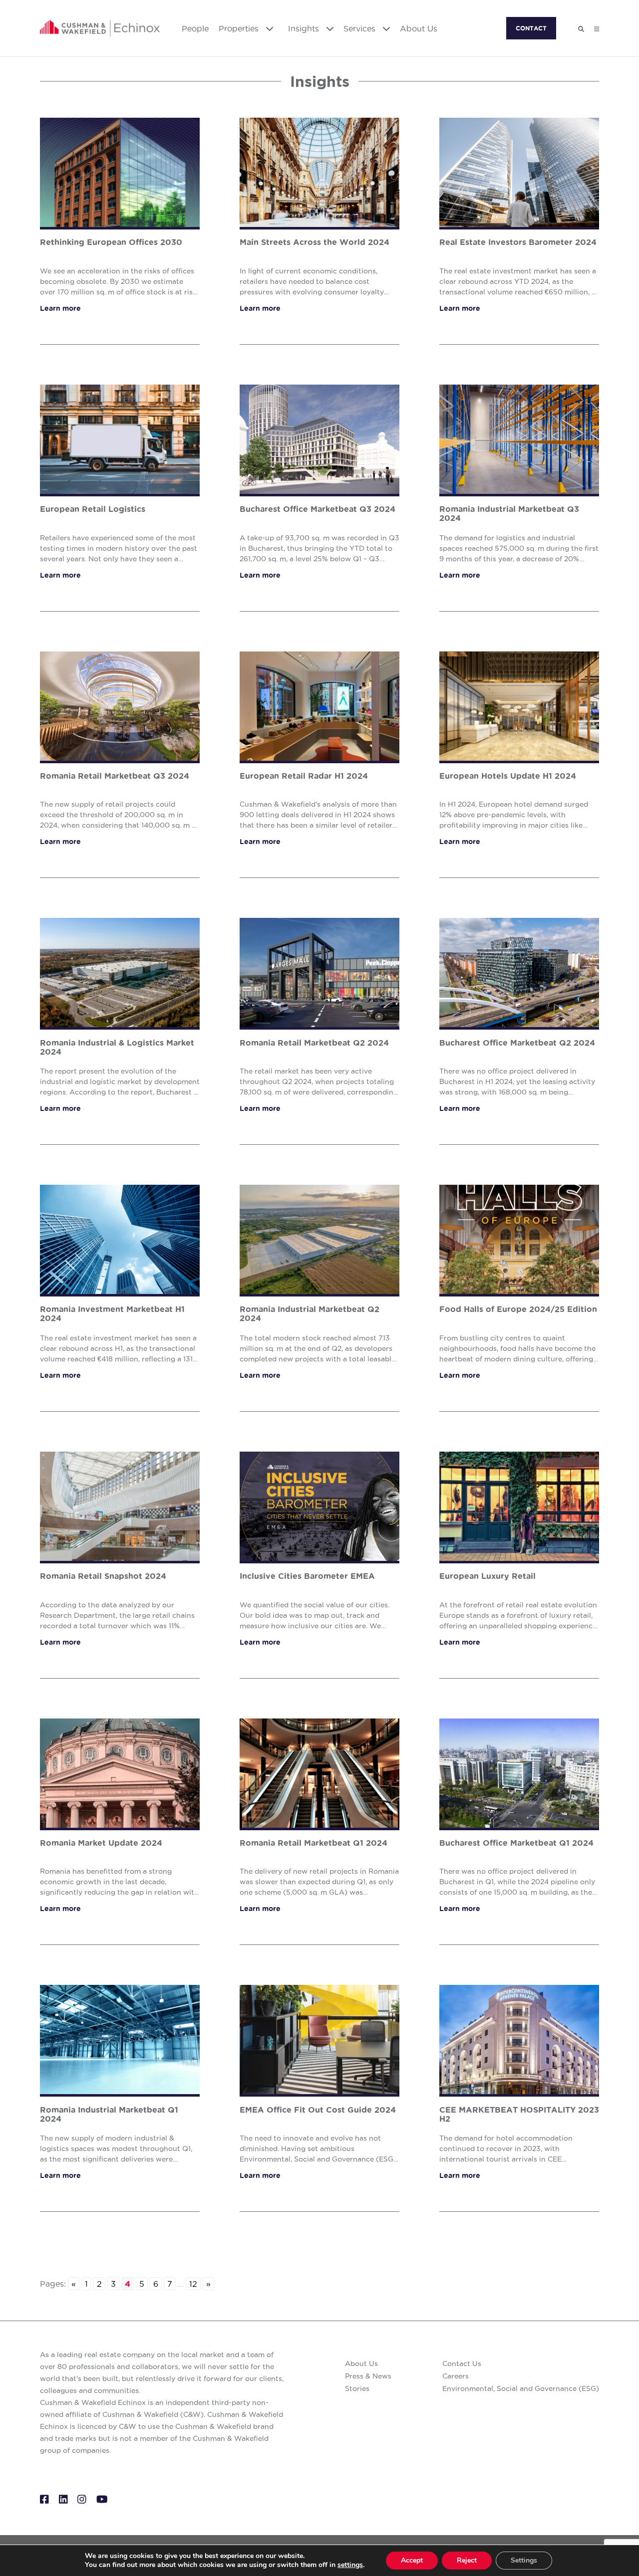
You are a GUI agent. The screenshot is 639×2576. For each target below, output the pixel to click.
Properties (240, 28)
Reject (467, 2560)
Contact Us (462, 2363)
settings (350, 2565)
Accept (412, 2560)
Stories (357, 2388)
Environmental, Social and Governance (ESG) (521, 2388)
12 (193, 2284)
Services (361, 28)
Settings (524, 2560)
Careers (456, 2376)
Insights (305, 28)
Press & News (368, 2376)
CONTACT (531, 28)
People (195, 28)
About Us (419, 28)
